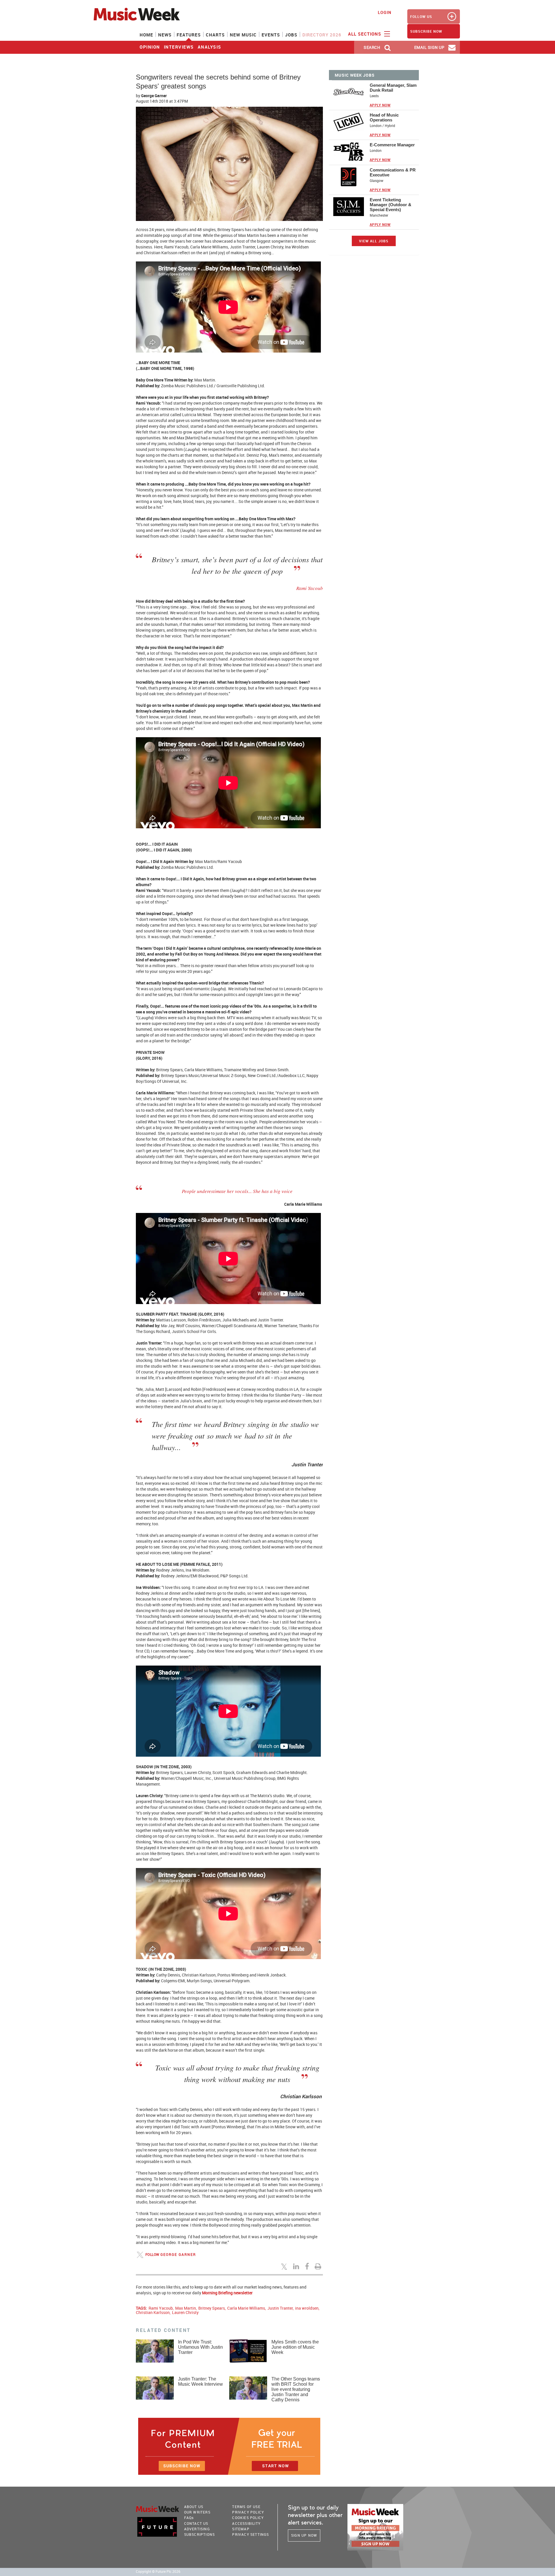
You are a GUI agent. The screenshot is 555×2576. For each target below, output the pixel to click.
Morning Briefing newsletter (227, 2293)
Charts (215, 35)
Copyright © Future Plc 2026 (158, 2572)
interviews (179, 47)
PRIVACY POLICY (248, 2512)
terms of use (246, 2507)
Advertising (197, 2529)
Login (385, 12)
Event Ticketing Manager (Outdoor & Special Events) (391, 205)
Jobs (291, 35)
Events (271, 35)
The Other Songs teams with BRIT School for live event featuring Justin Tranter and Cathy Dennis (296, 2389)
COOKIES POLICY (248, 2518)
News (165, 35)
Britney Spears (212, 2308)
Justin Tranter (280, 2308)
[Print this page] (319, 2266)
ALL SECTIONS (365, 34)
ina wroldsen (307, 2308)
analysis (210, 47)
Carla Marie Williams (246, 2308)
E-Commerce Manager (392, 145)
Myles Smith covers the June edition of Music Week (295, 2347)
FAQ (189, 2518)
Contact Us (196, 2523)
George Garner (154, 96)
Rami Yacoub (161, 2308)
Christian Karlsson (153, 2312)
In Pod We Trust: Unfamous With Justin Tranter (200, 2347)
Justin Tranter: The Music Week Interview (200, 2382)
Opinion (150, 47)
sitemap (241, 2529)
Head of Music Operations (384, 117)
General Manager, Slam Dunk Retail (393, 88)
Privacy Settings (250, 2534)
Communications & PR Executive (393, 172)
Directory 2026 (322, 35)
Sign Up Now (304, 2535)
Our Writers (197, 2512)
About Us (194, 2507)
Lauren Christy (185, 2312)
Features (189, 35)
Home (146, 35)
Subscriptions (200, 2534)
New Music (243, 35)
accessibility (246, 2523)
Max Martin (186, 2308)
